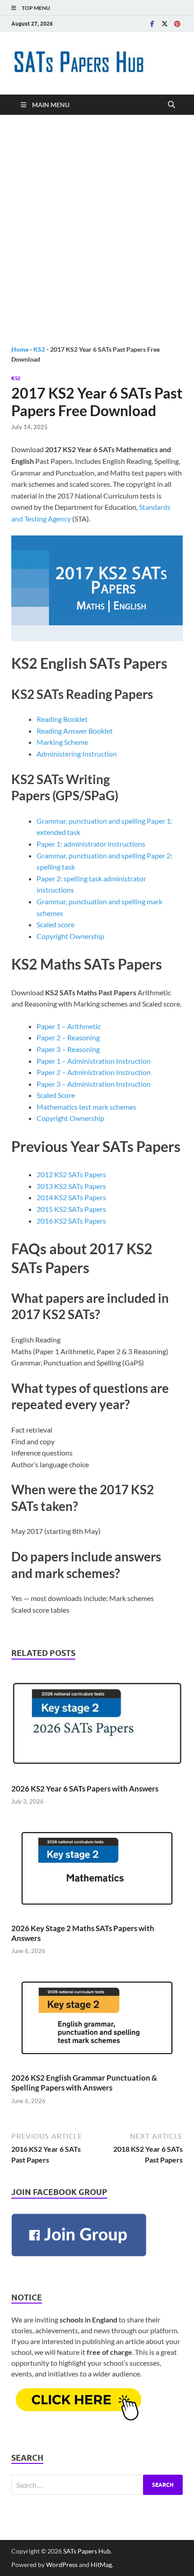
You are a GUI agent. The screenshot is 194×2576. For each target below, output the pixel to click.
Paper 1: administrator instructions (91, 844)
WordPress (62, 2565)
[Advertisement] (97, 230)
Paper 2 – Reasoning (68, 1037)
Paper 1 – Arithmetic (69, 1026)
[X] (165, 24)
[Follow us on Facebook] (79, 2258)
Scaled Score (56, 1095)
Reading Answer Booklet (75, 731)
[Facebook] (152, 24)
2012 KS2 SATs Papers (71, 1174)
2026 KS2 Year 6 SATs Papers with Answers (85, 1789)
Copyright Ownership (70, 936)
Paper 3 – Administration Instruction (94, 1084)
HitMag (101, 2565)
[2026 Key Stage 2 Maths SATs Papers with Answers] (97, 1871)
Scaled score (55, 924)
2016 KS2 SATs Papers (71, 1221)
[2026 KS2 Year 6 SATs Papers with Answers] (97, 1726)
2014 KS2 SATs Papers (71, 1197)
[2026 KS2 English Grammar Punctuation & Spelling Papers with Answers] (97, 2020)
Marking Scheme (62, 742)
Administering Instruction (77, 754)
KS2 (39, 349)
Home (20, 349)
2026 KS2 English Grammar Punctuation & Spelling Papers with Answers (84, 2083)
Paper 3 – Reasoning (68, 1049)
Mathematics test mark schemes (86, 1107)
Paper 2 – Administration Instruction (94, 1072)
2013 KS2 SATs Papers (71, 1186)
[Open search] (171, 105)
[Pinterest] (177, 24)
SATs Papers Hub (87, 2551)
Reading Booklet (62, 719)
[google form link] (79, 2418)
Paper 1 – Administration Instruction (94, 1061)
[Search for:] (97, 2485)
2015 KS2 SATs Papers (71, 1209)
